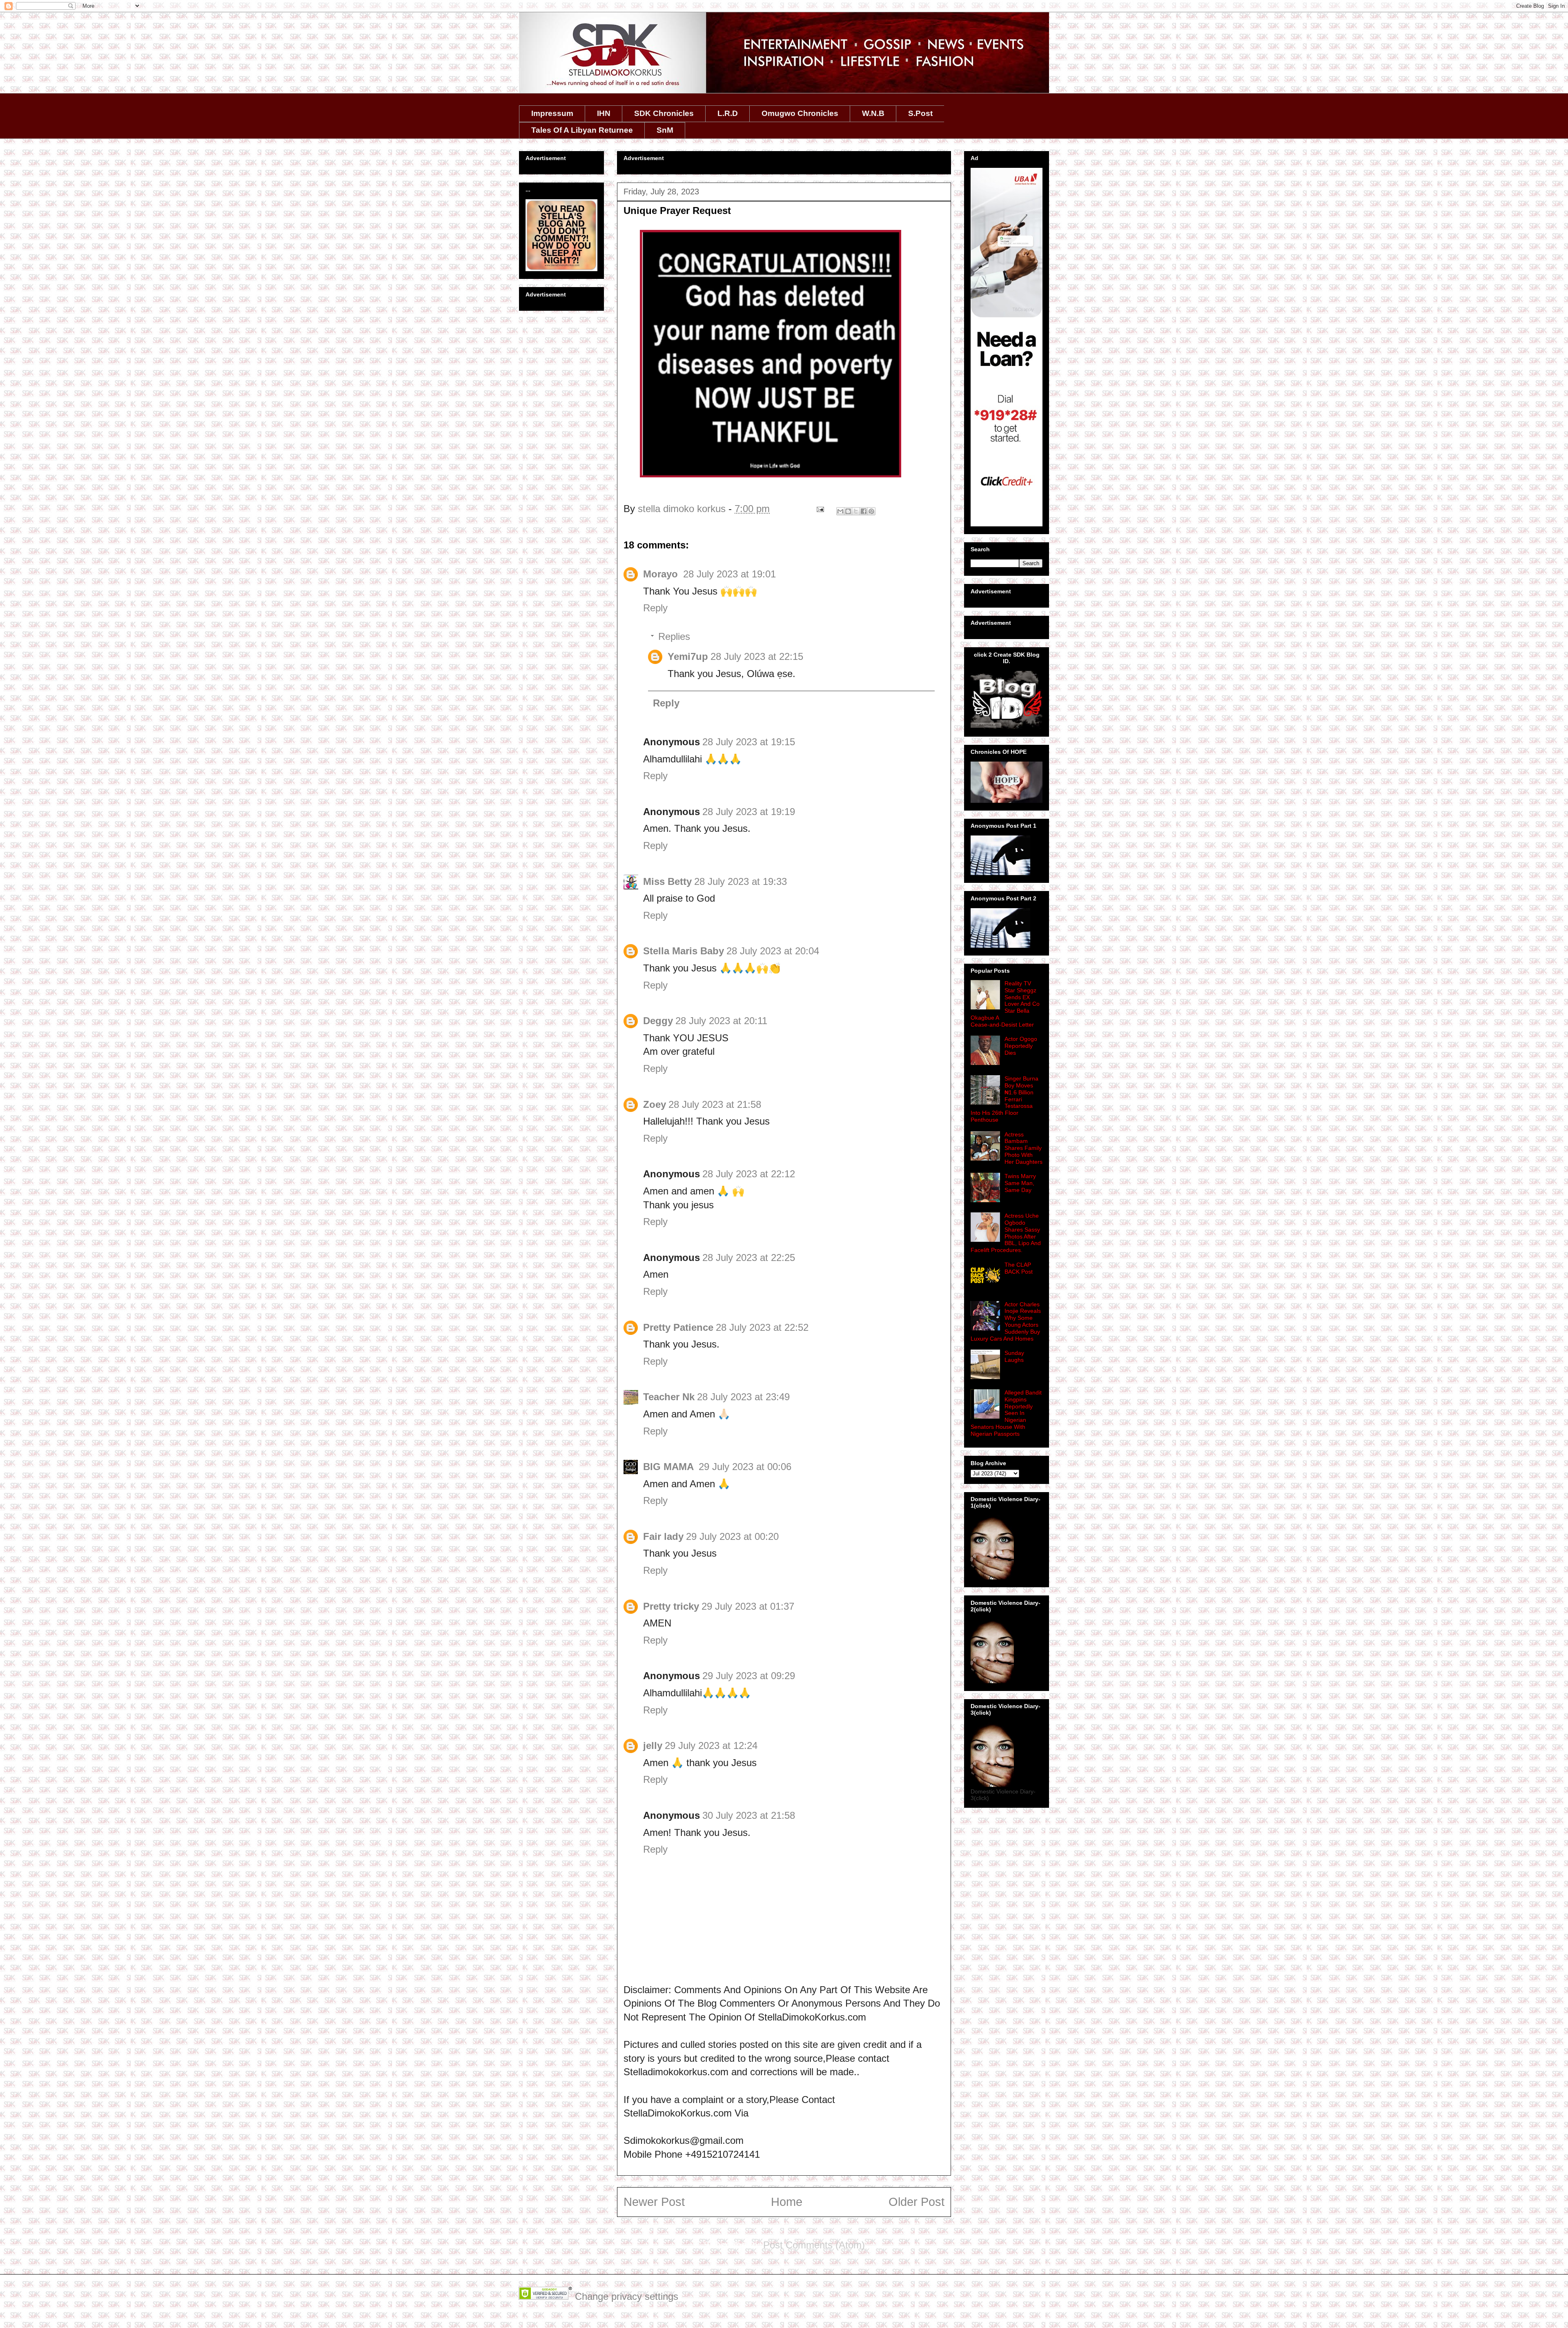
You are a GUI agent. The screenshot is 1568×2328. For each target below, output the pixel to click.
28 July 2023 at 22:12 (749, 1174)
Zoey (655, 1104)
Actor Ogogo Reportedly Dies (1021, 1046)
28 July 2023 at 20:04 (773, 951)
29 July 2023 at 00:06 (745, 1467)
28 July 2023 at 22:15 (757, 656)
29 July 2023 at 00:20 (732, 1536)
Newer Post (654, 2202)
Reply (655, 608)
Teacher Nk (669, 1397)
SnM (665, 130)
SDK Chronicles (664, 113)
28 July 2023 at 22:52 (762, 1327)
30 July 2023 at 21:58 (749, 1815)
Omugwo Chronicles (800, 113)
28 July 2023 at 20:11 (721, 1021)
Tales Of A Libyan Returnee (582, 130)
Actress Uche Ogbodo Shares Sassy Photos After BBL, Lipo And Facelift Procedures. (1006, 1233)
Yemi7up (688, 656)
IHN (604, 113)
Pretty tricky (671, 1606)
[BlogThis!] (848, 511)
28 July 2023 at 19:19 (749, 812)
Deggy (658, 1021)
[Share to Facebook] (864, 511)
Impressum (552, 113)
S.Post (920, 113)
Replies (674, 636)
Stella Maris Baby (684, 951)
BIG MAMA (670, 1467)
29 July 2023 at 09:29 (749, 1676)
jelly (653, 1745)
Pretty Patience (678, 1327)
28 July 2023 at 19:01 (729, 574)
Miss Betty (667, 881)
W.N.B (873, 113)
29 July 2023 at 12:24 (711, 1745)
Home (787, 2202)
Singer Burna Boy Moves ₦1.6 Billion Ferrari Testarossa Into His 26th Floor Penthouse (1004, 1099)
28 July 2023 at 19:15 (749, 742)
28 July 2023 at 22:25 (749, 1258)
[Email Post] (819, 509)
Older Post (917, 2202)
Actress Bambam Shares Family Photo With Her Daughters (1023, 1148)
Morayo (662, 574)
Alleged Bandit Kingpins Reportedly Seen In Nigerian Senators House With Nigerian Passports (1006, 1413)
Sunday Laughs (1014, 1356)
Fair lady (663, 1536)
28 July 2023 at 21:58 (715, 1104)
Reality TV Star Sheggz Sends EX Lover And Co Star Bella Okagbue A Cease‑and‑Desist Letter (1005, 1004)
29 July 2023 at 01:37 (748, 1606)
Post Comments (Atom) (814, 2245)
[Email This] (840, 511)
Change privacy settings (627, 2296)
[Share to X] (856, 511)
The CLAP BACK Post (1019, 1268)
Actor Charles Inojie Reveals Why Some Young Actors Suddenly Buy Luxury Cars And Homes (1006, 1321)
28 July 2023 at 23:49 (743, 1397)
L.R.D (728, 113)
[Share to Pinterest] (871, 511)
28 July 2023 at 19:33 (741, 881)
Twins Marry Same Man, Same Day (1020, 1183)
